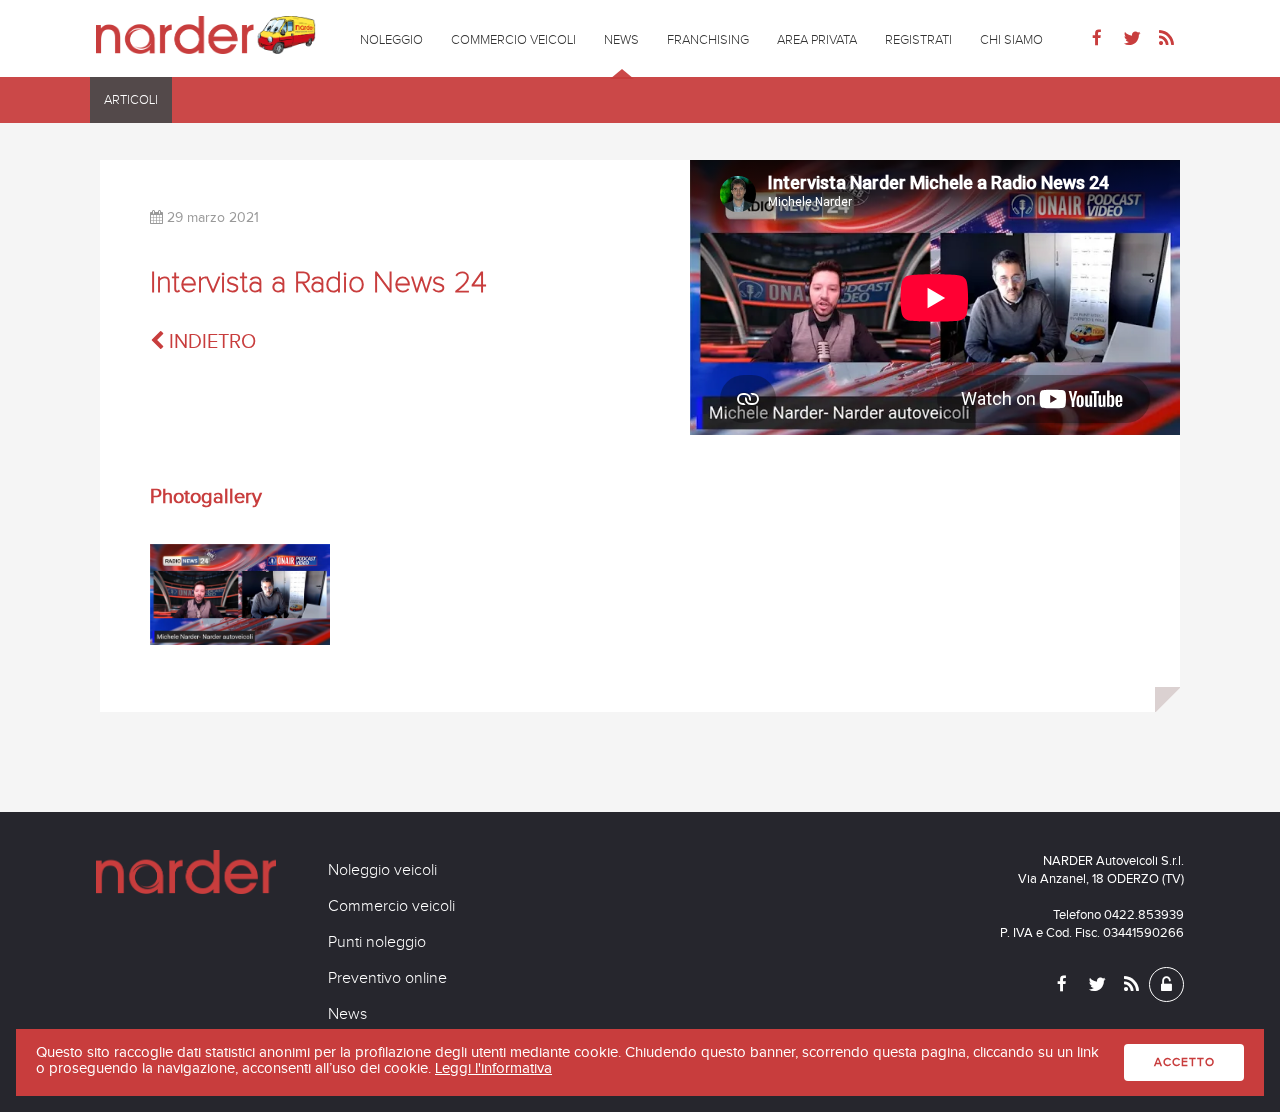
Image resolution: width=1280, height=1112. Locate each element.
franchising (708, 40)
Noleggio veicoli (382, 870)
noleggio (391, 40)
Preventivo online (387, 978)
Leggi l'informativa (493, 1068)
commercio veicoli (513, 40)
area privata (817, 40)
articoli (131, 100)
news (621, 40)
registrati (918, 40)
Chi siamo (1011, 40)
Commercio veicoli (391, 906)
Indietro (210, 341)
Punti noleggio (377, 942)
